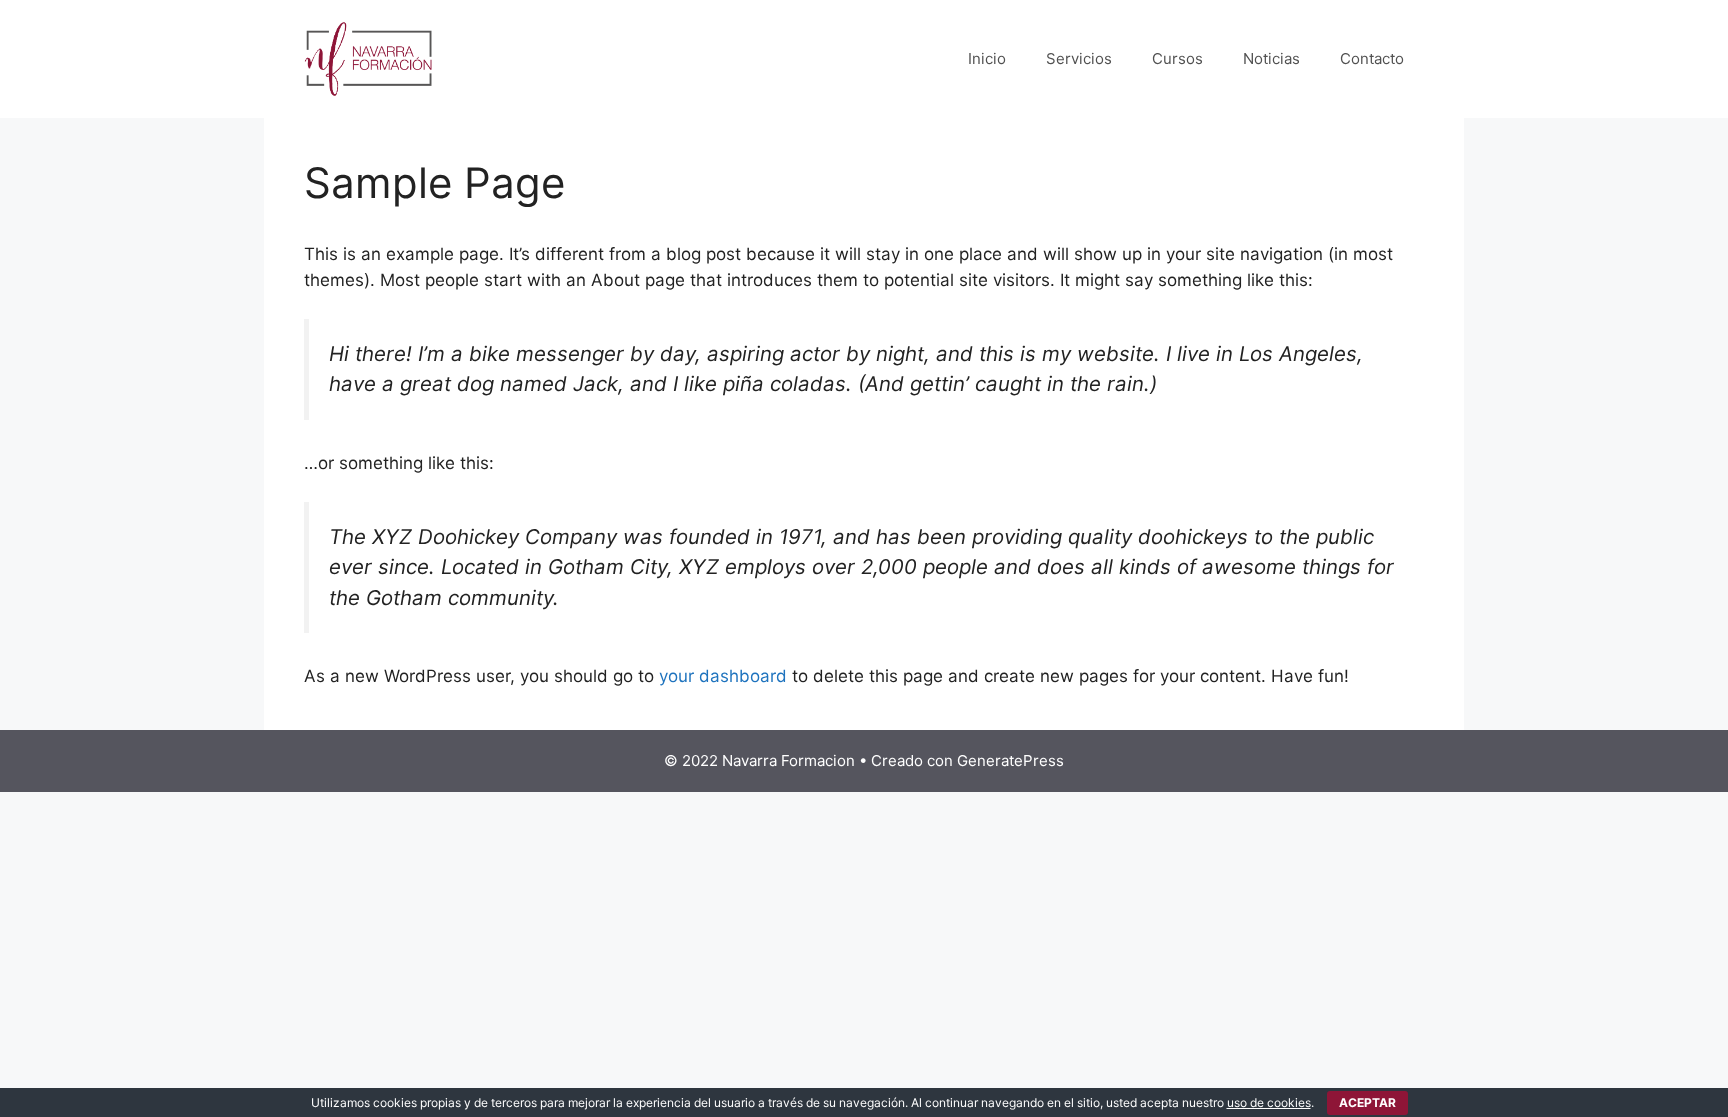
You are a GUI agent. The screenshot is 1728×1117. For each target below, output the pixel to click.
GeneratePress (1010, 760)
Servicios (1079, 58)
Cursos (1177, 58)
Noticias (1271, 58)
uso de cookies (1269, 1102)
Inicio (987, 58)
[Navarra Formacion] (369, 58)
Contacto (1372, 58)
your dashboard (723, 676)
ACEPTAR (1367, 1102)
